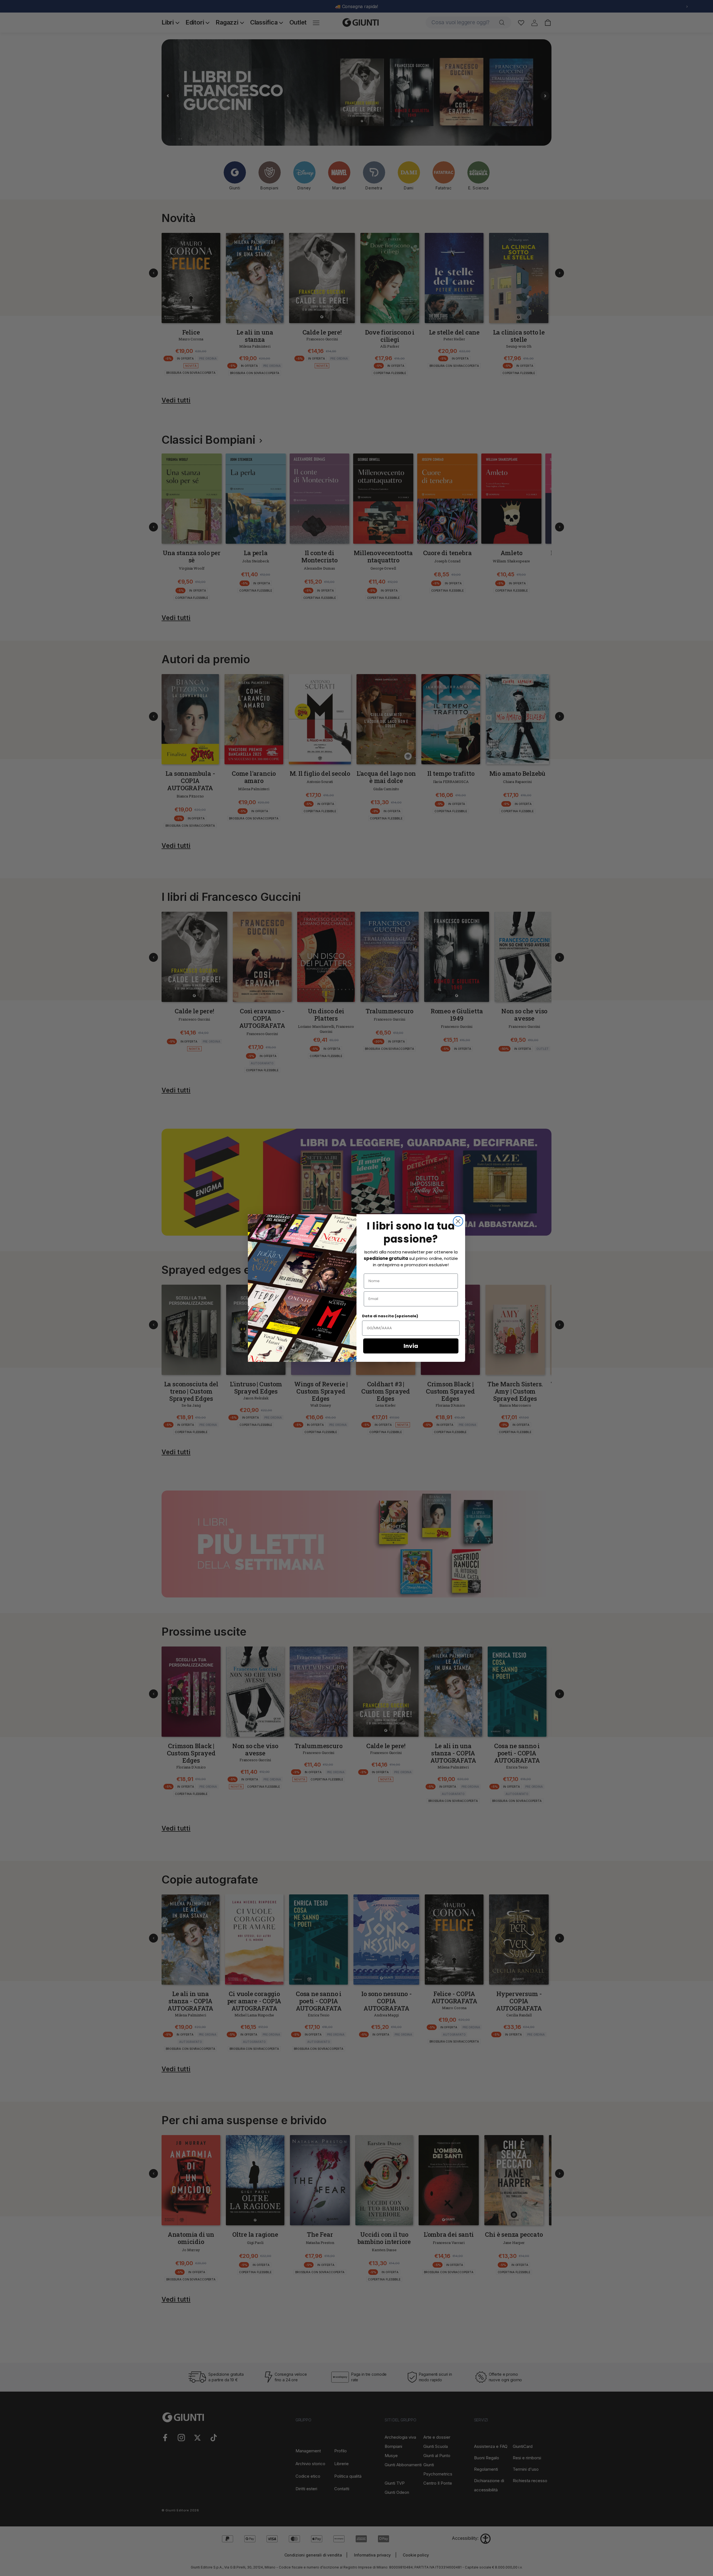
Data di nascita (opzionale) (390, 1316)
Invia (411, 1346)
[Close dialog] (458, 1221)
